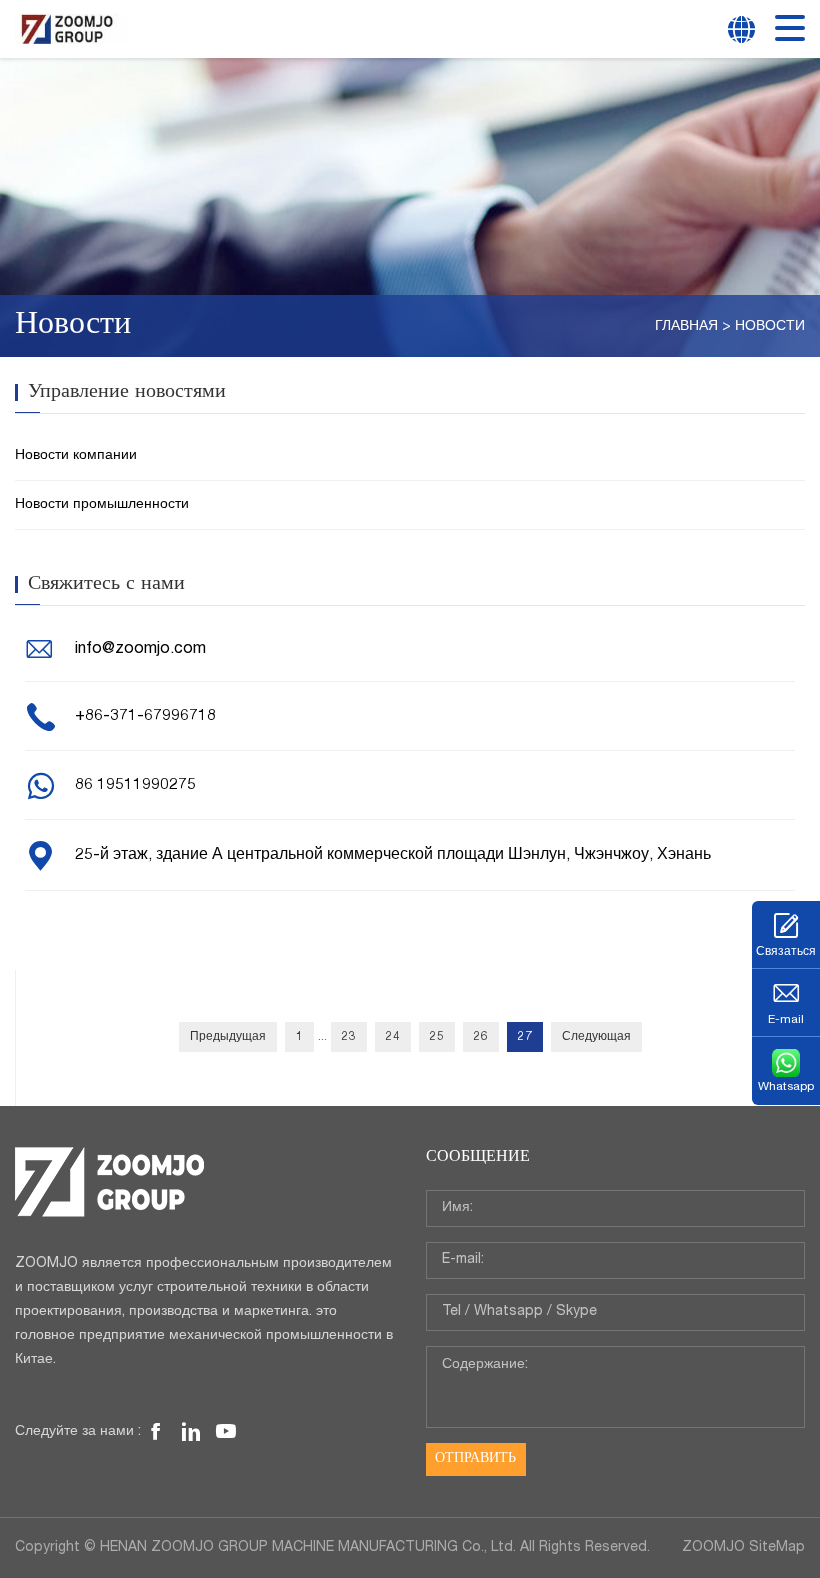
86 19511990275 (135, 786)
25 (437, 1037)
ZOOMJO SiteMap (743, 1548)
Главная (686, 327)
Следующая (596, 1037)
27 (525, 1037)
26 (481, 1037)
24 (393, 1037)
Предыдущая (228, 1037)
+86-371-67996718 (145, 717)
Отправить (475, 1459)
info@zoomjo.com (140, 650)
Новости (770, 327)
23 (349, 1037)
